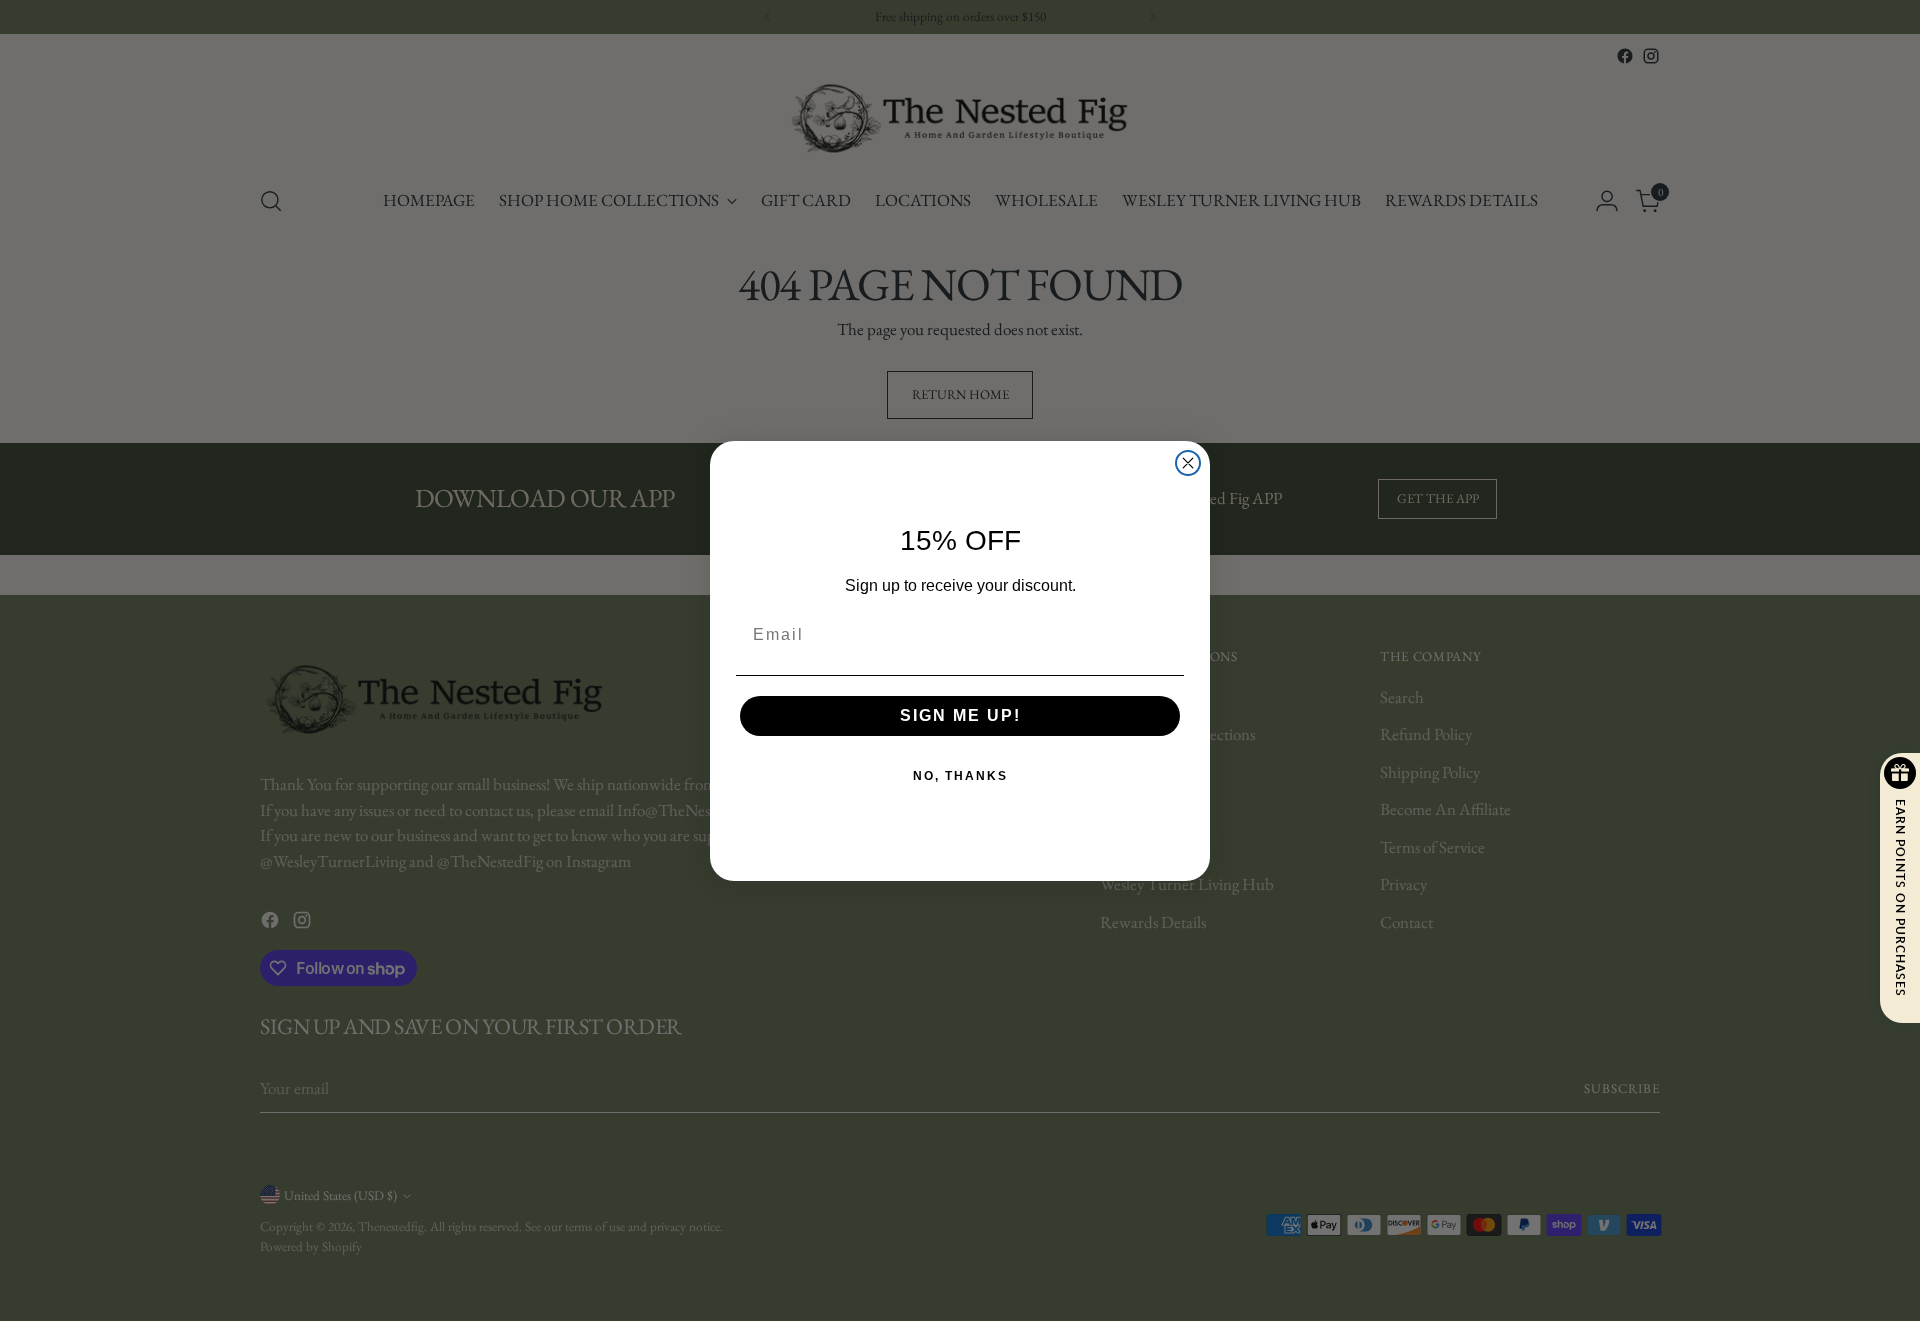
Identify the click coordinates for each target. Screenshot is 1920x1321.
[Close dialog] (1188, 463)
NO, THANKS (960, 776)
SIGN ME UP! (960, 715)
